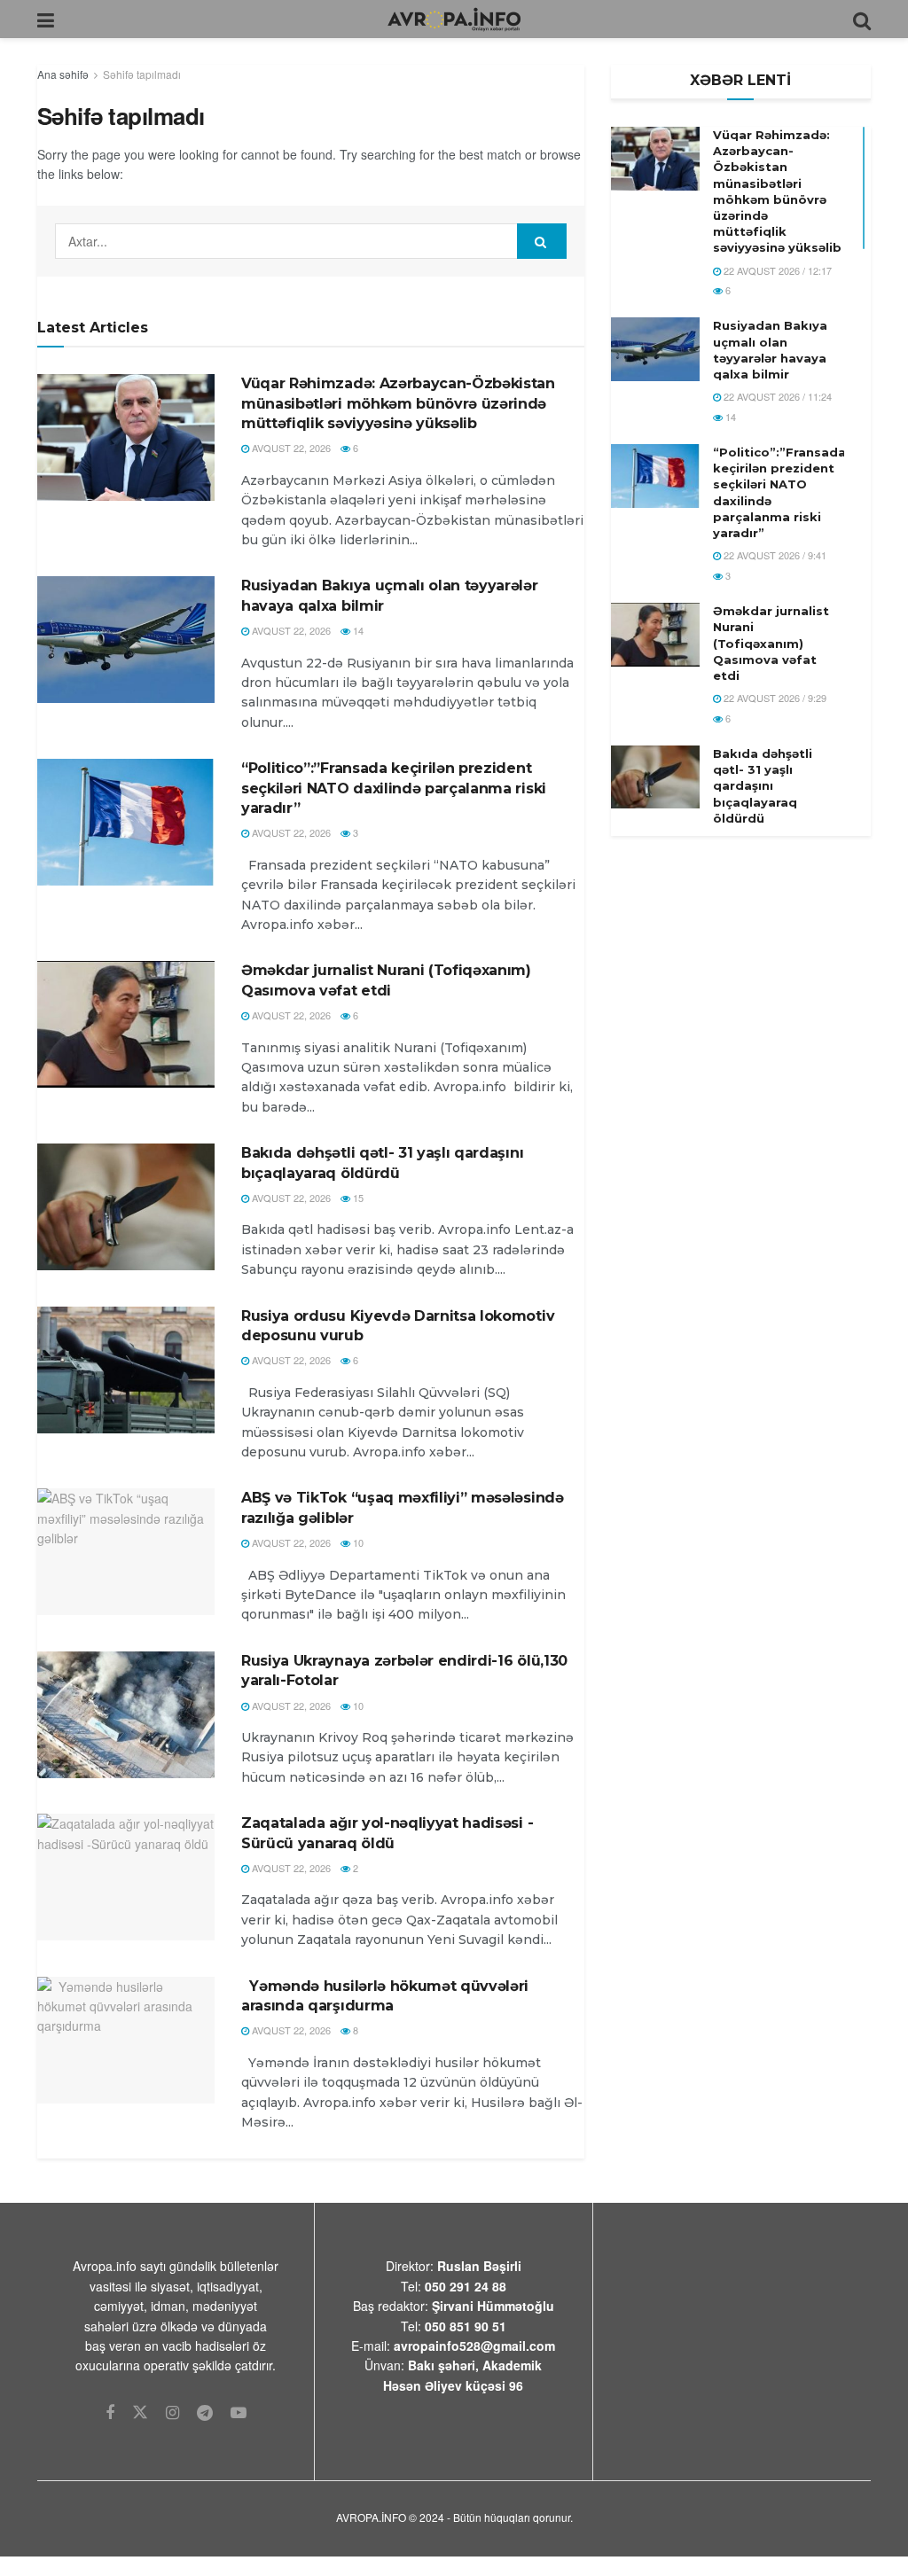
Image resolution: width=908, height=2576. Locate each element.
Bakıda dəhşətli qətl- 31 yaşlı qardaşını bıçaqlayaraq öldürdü (763, 786)
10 (357, 1542)
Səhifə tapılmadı (142, 74)
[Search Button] (542, 241)
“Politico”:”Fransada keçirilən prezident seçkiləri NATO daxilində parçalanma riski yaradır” (394, 788)
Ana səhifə (63, 74)
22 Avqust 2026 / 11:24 (776, 396)
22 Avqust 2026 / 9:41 (774, 555)
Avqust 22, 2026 (290, 448)
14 (357, 630)
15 (357, 1198)
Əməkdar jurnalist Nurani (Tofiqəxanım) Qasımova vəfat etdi (771, 643)
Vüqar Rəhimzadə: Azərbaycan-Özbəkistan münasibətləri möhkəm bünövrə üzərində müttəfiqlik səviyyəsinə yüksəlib (398, 403)
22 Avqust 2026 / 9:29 (774, 698)
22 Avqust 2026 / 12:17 (776, 270)
